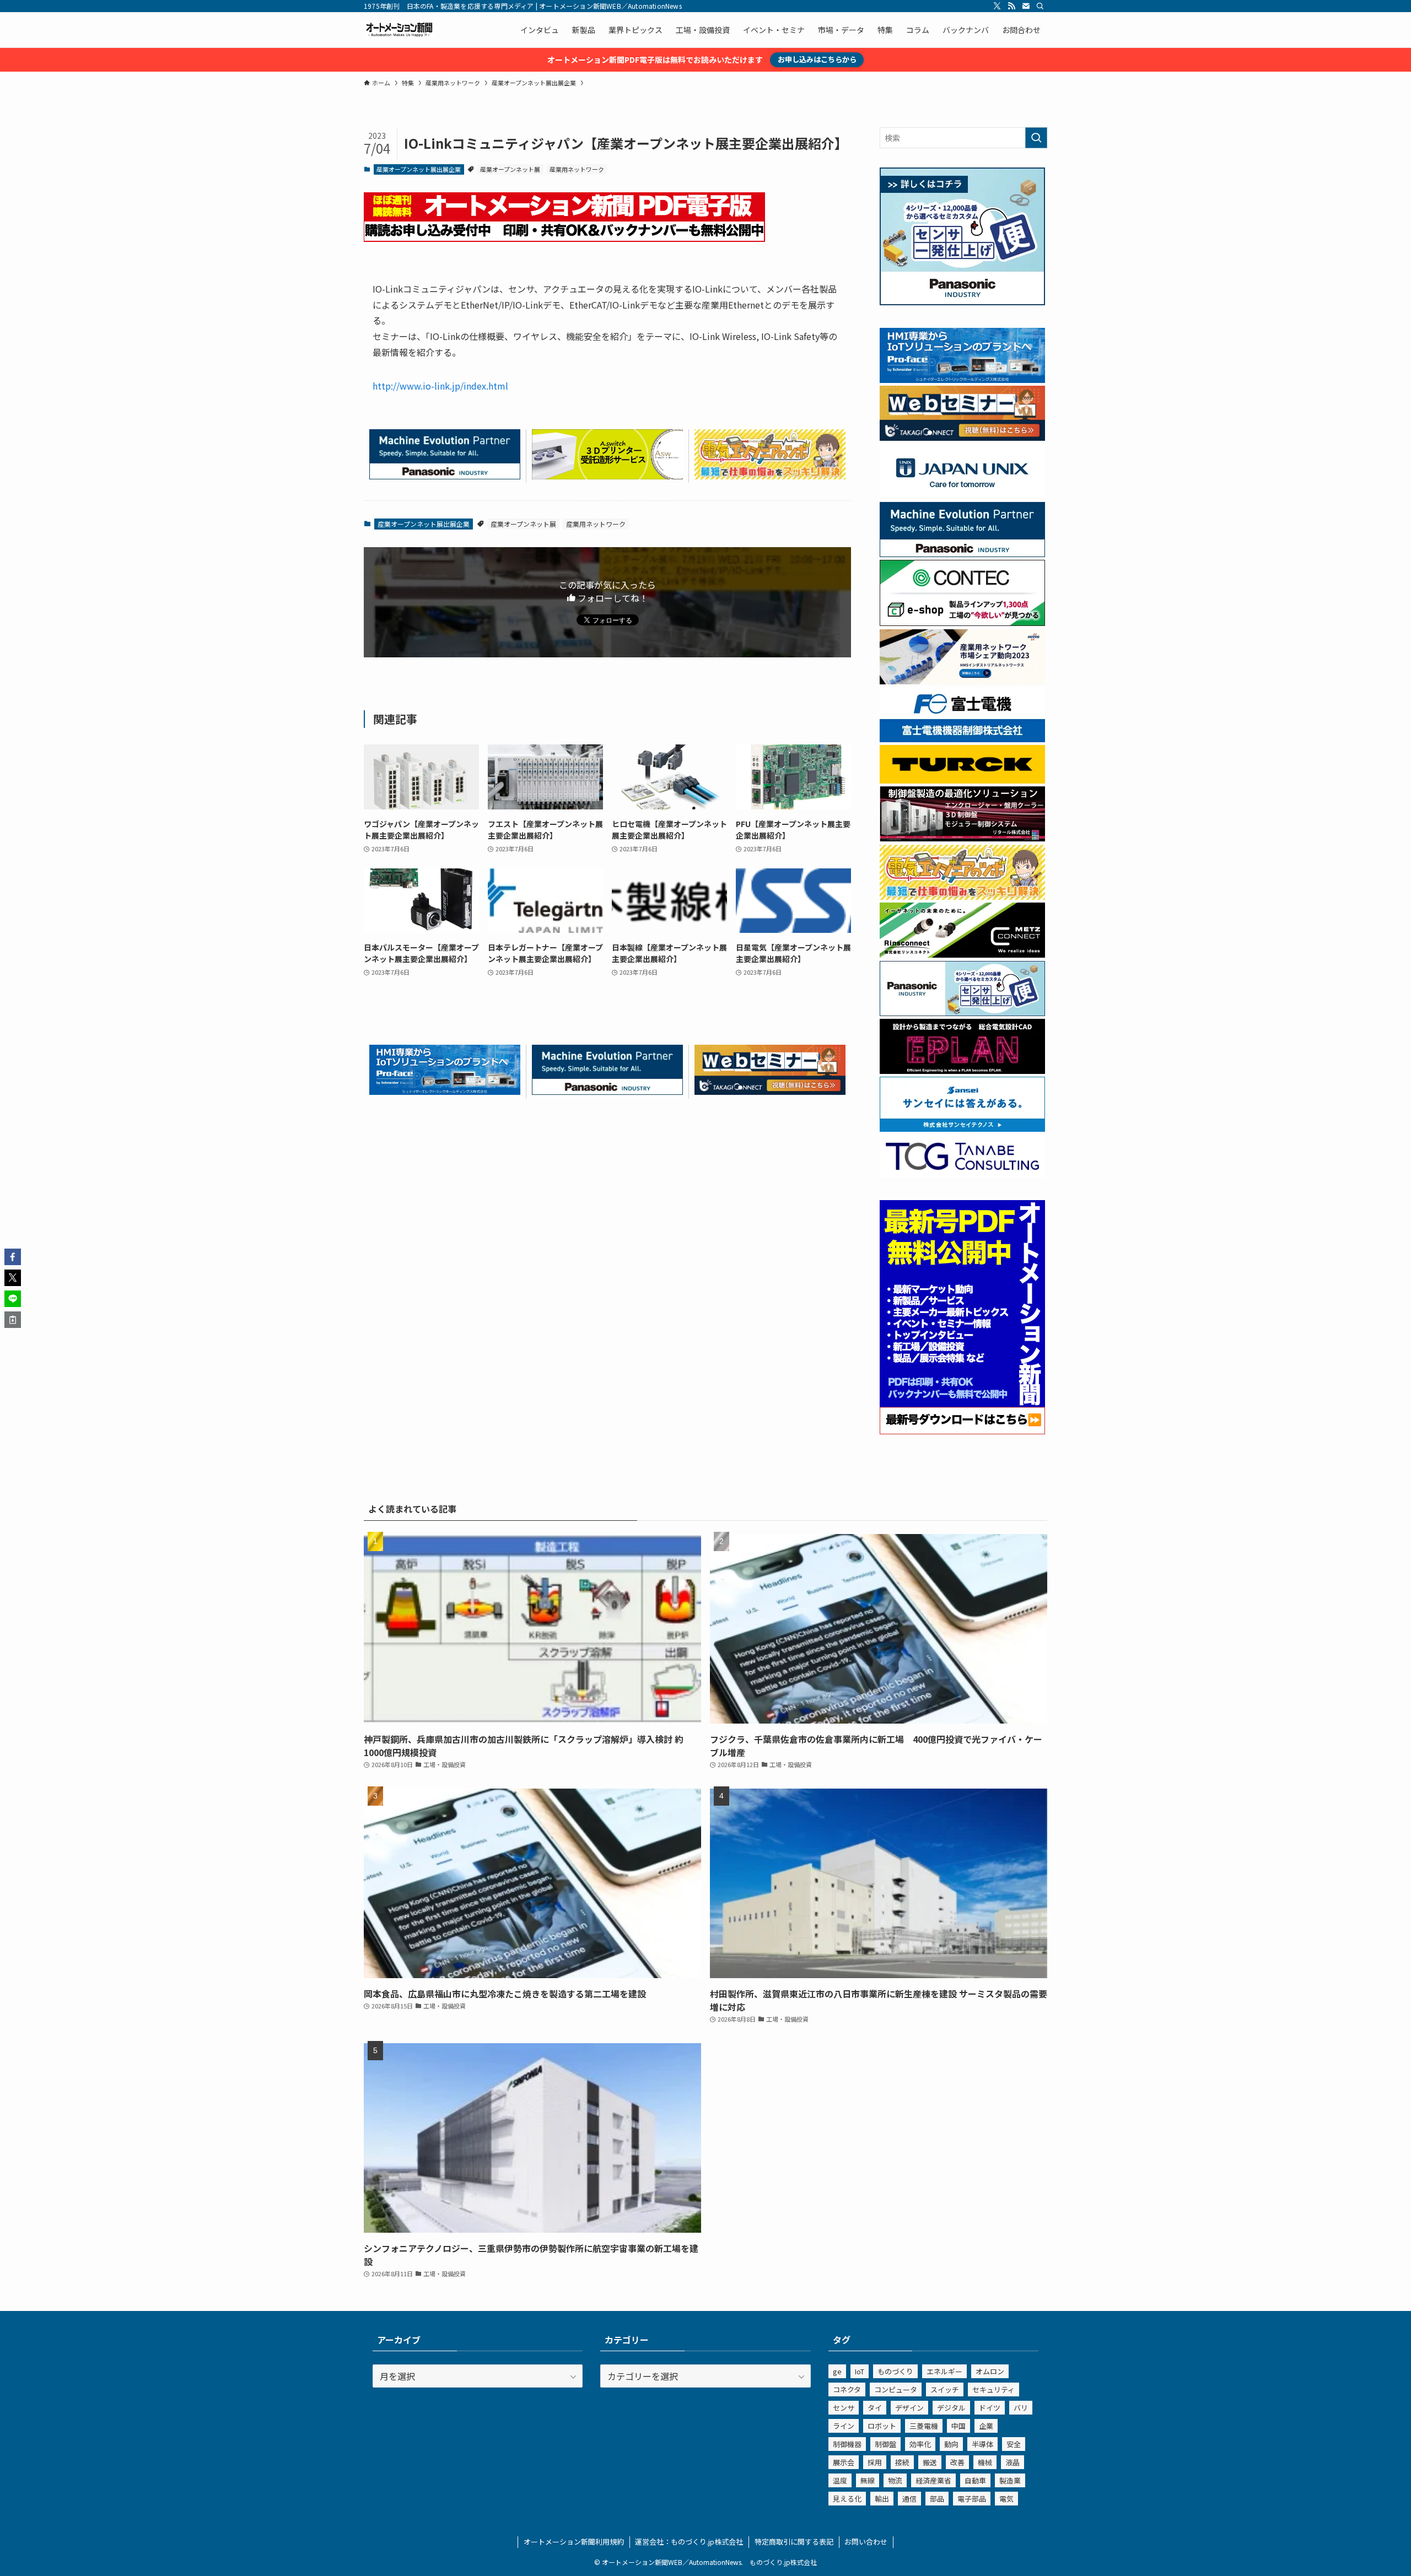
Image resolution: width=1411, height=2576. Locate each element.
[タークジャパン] (962, 780)
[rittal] (962, 838)
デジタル (951, 2408)
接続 (902, 2462)
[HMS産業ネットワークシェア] (962, 681)
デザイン (909, 2408)
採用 (875, 2462)
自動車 (975, 2480)
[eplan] (962, 1071)
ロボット (882, 2426)
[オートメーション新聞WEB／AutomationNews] (399, 30)
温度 (840, 2480)
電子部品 (972, 2499)
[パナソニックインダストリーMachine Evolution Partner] (445, 476)
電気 (1006, 2499)
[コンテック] (962, 623)
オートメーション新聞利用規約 (574, 2542)
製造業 (1010, 2480)
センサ (844, 2408)
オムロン (990, 2371)
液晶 (1013, 2462)
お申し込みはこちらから (817, 59)
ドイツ (990, 2408)
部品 (937, 2499)
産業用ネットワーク (577, 169)
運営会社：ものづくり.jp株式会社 (689, 2542)
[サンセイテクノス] (962, 1128)
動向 (951, 2444)
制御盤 (885, 2444)
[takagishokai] (770, 1091)
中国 (958, 2426)
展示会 (844, 2462)
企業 (986, 2426)
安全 (1014, 2444)
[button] (13, 1257)
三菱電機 (924, 2426)
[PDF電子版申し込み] (564, 238)
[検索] (1040, 6)
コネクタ (847, 2389)
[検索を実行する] (1036, 138)
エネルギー (944, 2371)
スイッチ (945, 2389)
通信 (909, 2499)
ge (837, 2371)
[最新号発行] (962, 1431)
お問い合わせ (866, 2542)
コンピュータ (896, 2389)
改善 (957, 2462)
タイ (875, 2408)
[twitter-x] (997, 6)
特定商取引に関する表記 (794, 2542)
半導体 (982, 2444)
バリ (1021, 2408)
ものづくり (895, 2371)
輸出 (882, 2499)
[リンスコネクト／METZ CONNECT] (962, 954)
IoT (860, 2371)
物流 (895, 2480)
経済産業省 (933, 2480)
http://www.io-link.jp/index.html (440, 386)
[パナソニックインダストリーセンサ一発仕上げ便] (962, 302)
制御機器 (847, 2444)
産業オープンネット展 (510, 169)
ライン (844, 2426)
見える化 (847, 2499)
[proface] (445, 1091)
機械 (985, 2462)
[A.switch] (607, 476)
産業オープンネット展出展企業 (419, 169)
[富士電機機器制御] (962, 739)
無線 (868, 2480)
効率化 (920, 2444)
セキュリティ (993, 2389)
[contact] (1026, 6)
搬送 (930, 2462)
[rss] (1011, 6)
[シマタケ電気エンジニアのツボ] (770, 476)
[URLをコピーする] (13, 1320)
